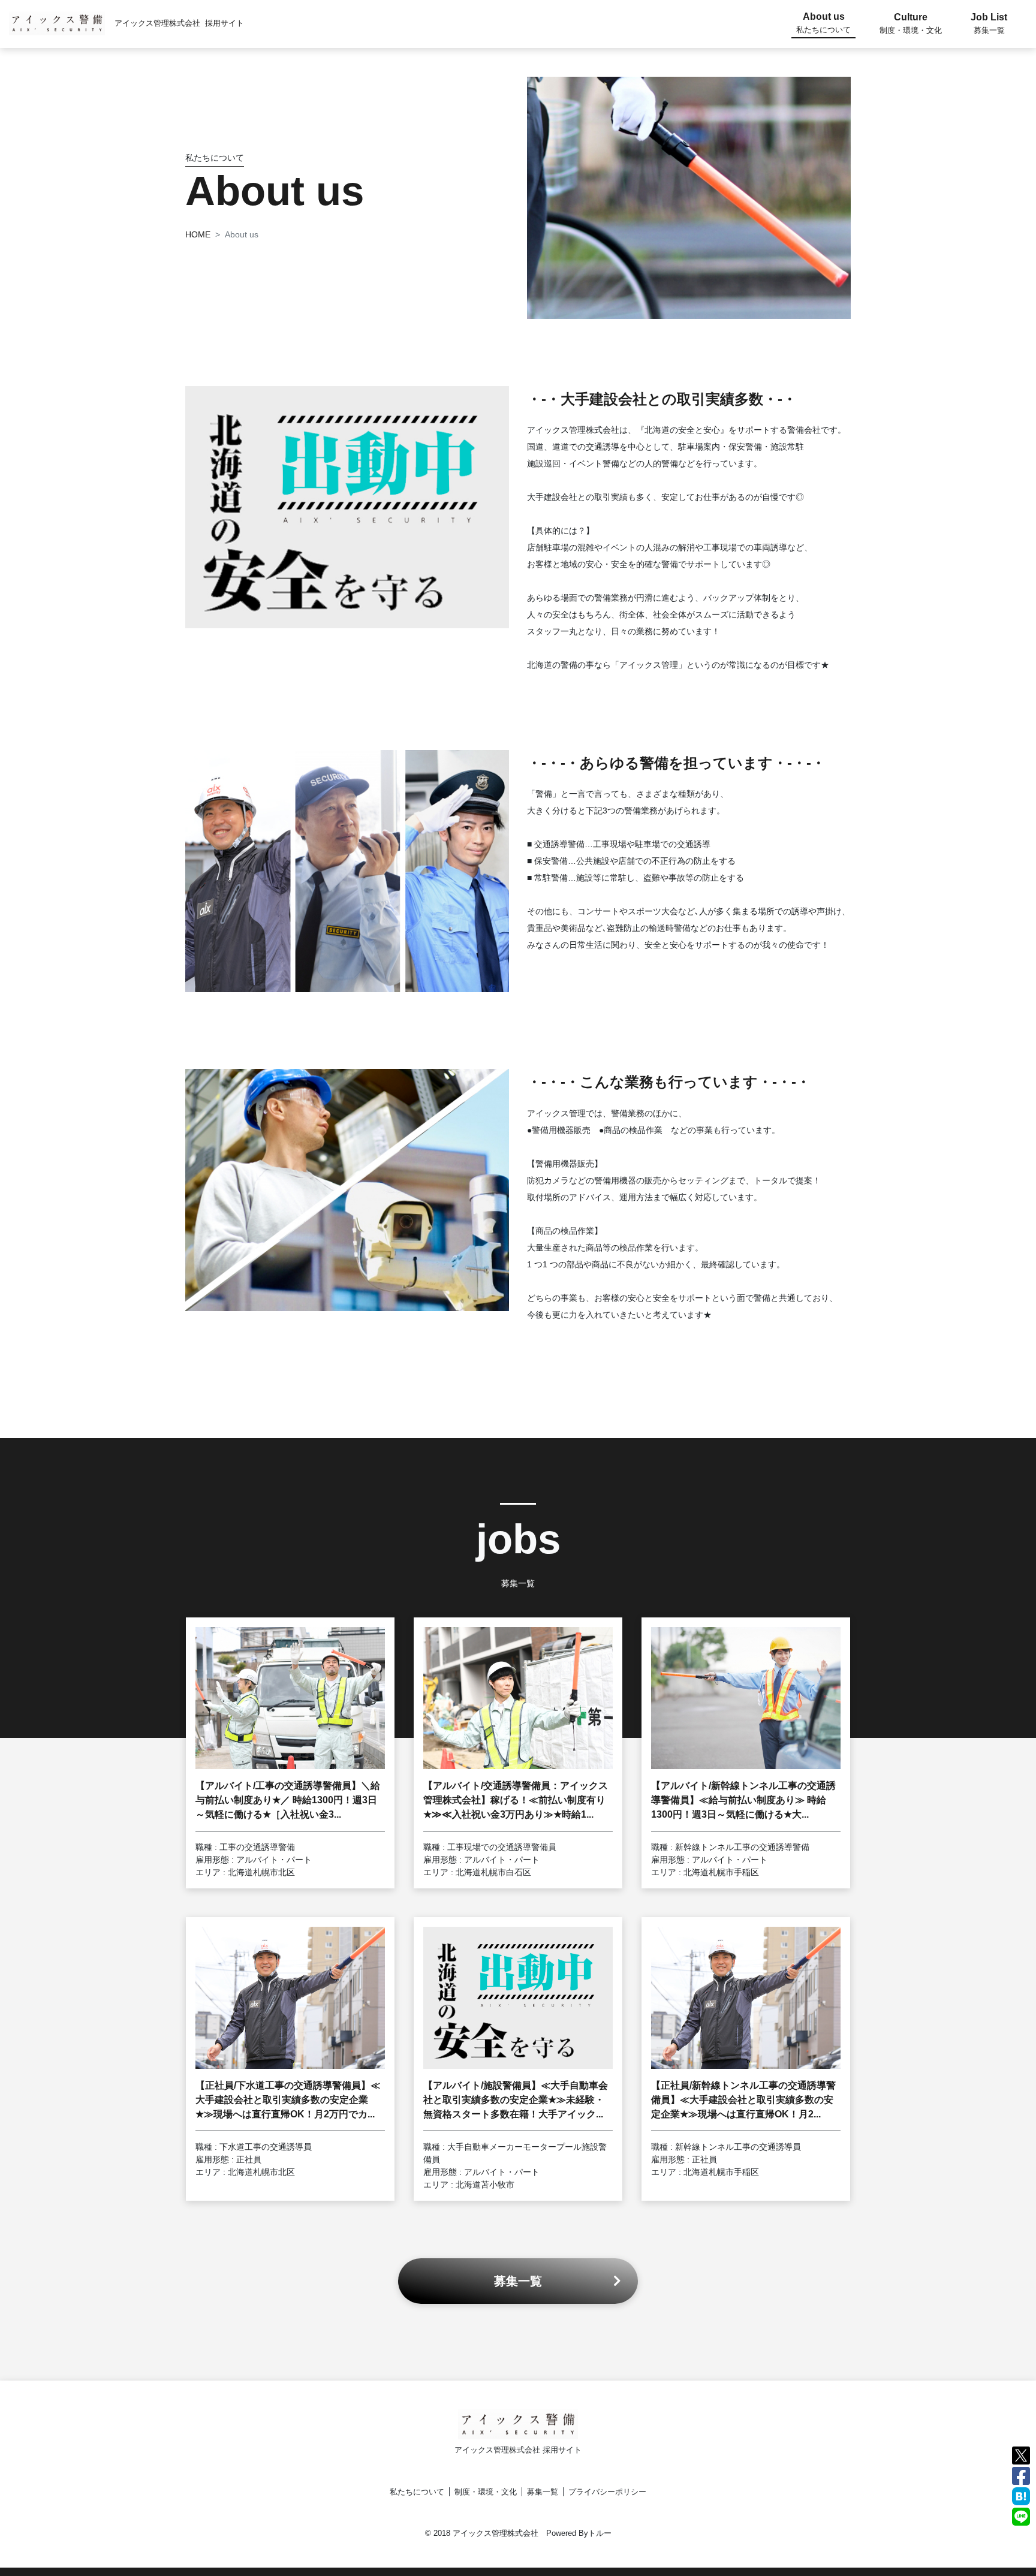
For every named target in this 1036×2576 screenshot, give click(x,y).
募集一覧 (543, 2492)
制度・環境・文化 (486, 2492)
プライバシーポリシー (607, 2492)
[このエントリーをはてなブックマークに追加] (1021, 2495)
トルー (600, 2533)
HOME (198, 234)
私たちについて (417, 2492)
